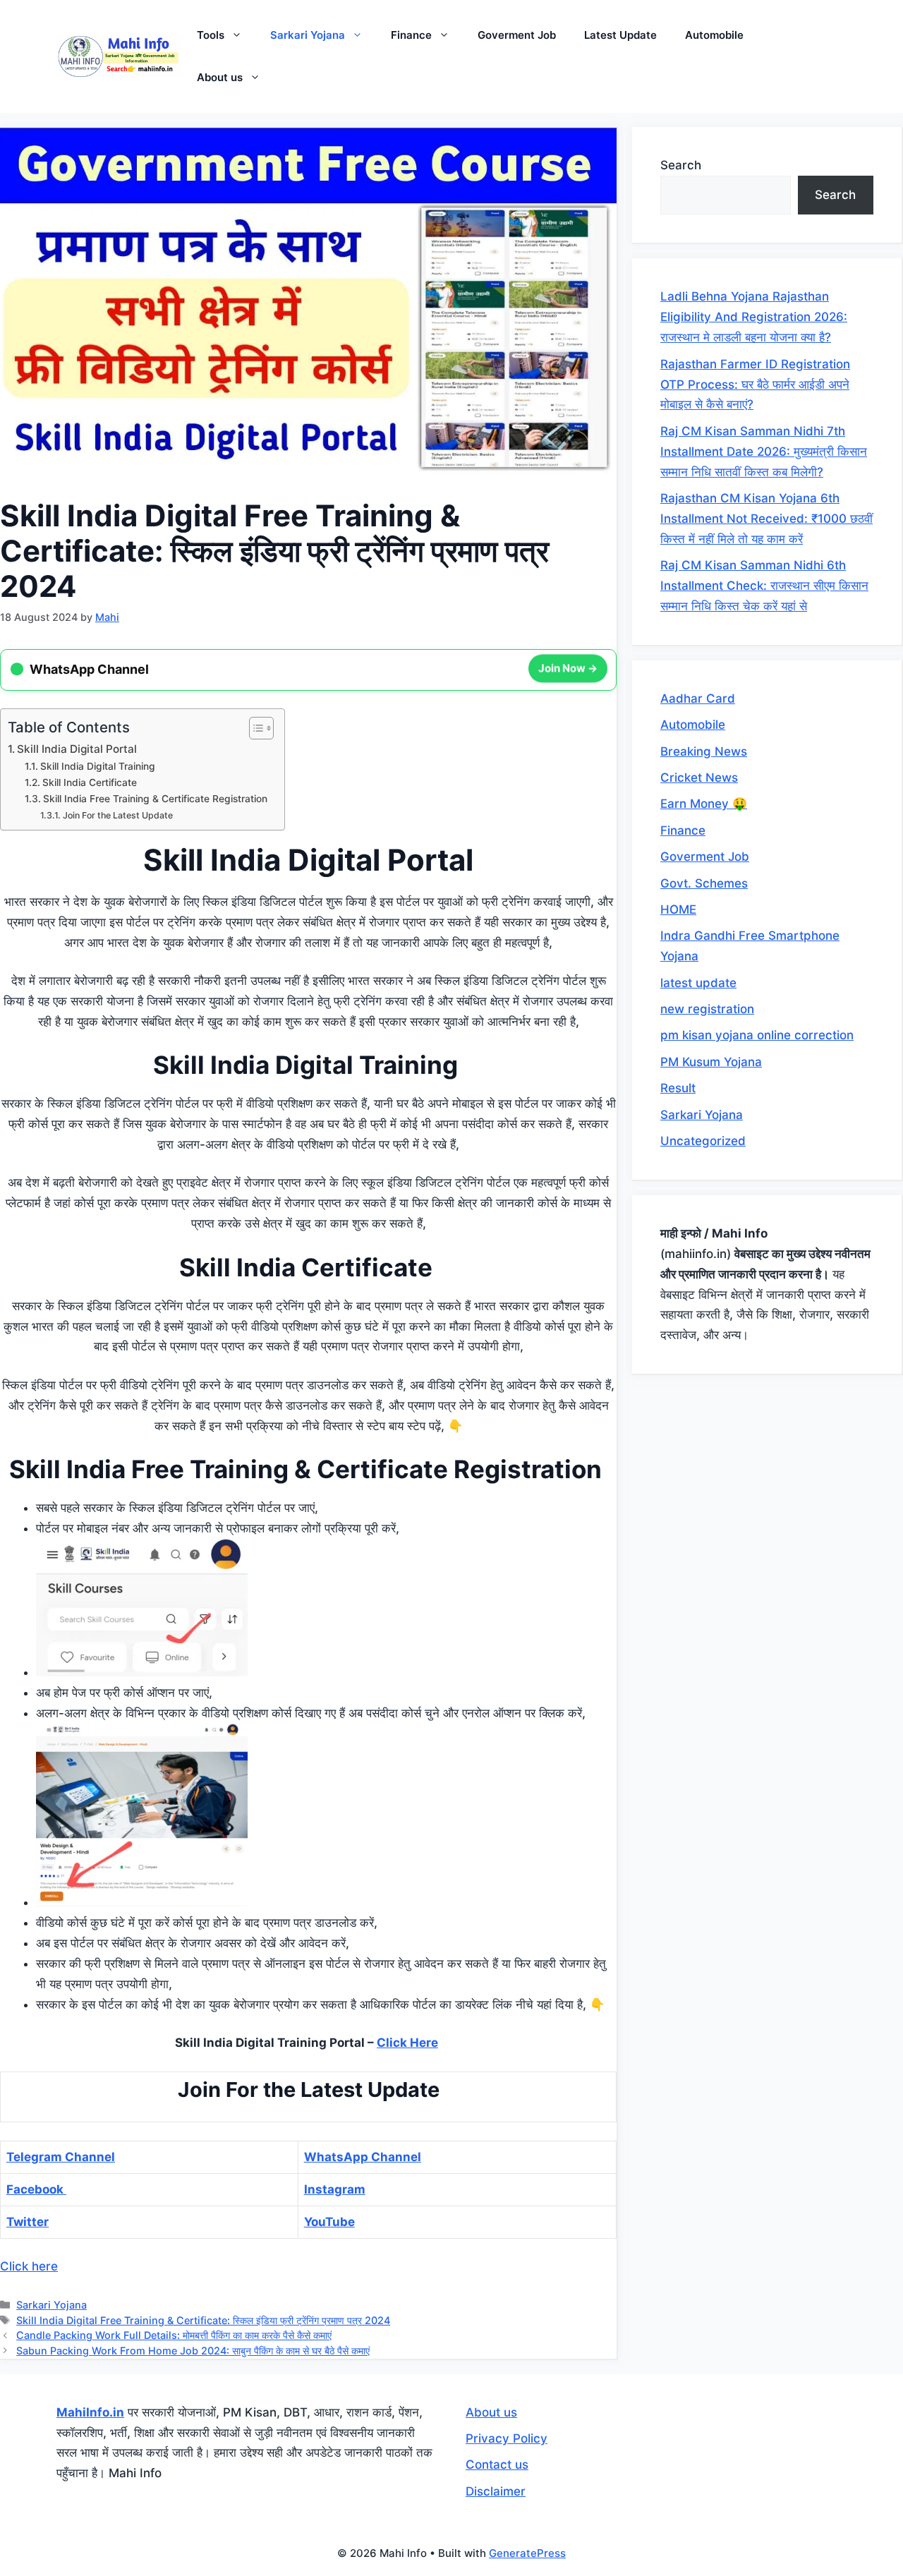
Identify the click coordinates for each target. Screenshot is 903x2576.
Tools (211, 35)
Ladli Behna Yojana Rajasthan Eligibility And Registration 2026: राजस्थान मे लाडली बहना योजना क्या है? (754, 317)
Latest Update (620, 35)
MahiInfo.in (90, 2412)
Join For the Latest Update (117, 815)
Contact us (497, 2465)
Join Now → (568, 668)
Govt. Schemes (704, 883)
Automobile (714, 35)
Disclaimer (496, 2491)
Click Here (407, 2043)
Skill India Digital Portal (77, 749)
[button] (240, 35)
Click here (29, 2266)
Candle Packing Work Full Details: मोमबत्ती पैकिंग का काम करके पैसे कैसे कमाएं (174, 2335)
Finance (411, 35)
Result (678, 1088)
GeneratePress (527, 2553)
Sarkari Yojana (308, 35)
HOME (678, 909)
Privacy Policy (507, 2438)
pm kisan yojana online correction (757, 1035)
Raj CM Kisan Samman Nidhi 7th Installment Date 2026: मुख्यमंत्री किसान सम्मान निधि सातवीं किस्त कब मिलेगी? (764, 452)
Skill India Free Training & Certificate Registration (157, 799)
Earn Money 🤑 (704, 804)
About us (220, 77)
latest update (698, 983)
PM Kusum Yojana (711, 1062)
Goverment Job (517, 35)
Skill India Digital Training (99, 766)
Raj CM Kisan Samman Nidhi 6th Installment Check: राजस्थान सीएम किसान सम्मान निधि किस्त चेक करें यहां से (764, 586)
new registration (707, 1009)
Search (681, 165)
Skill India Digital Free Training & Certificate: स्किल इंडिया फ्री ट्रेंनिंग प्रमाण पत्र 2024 (203, 2320)
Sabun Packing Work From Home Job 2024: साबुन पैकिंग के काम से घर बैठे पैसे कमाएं (193, 2351)
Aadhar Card (698, 699)
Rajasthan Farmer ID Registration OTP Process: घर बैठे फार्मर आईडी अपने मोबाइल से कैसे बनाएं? (755, 385)
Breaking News (704, 751)
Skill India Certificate (91, 782)
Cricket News (699, 778)
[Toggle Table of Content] (254, 728)
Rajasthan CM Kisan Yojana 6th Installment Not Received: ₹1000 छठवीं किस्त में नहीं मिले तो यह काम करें (766, 519)
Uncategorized (703, 1141)
